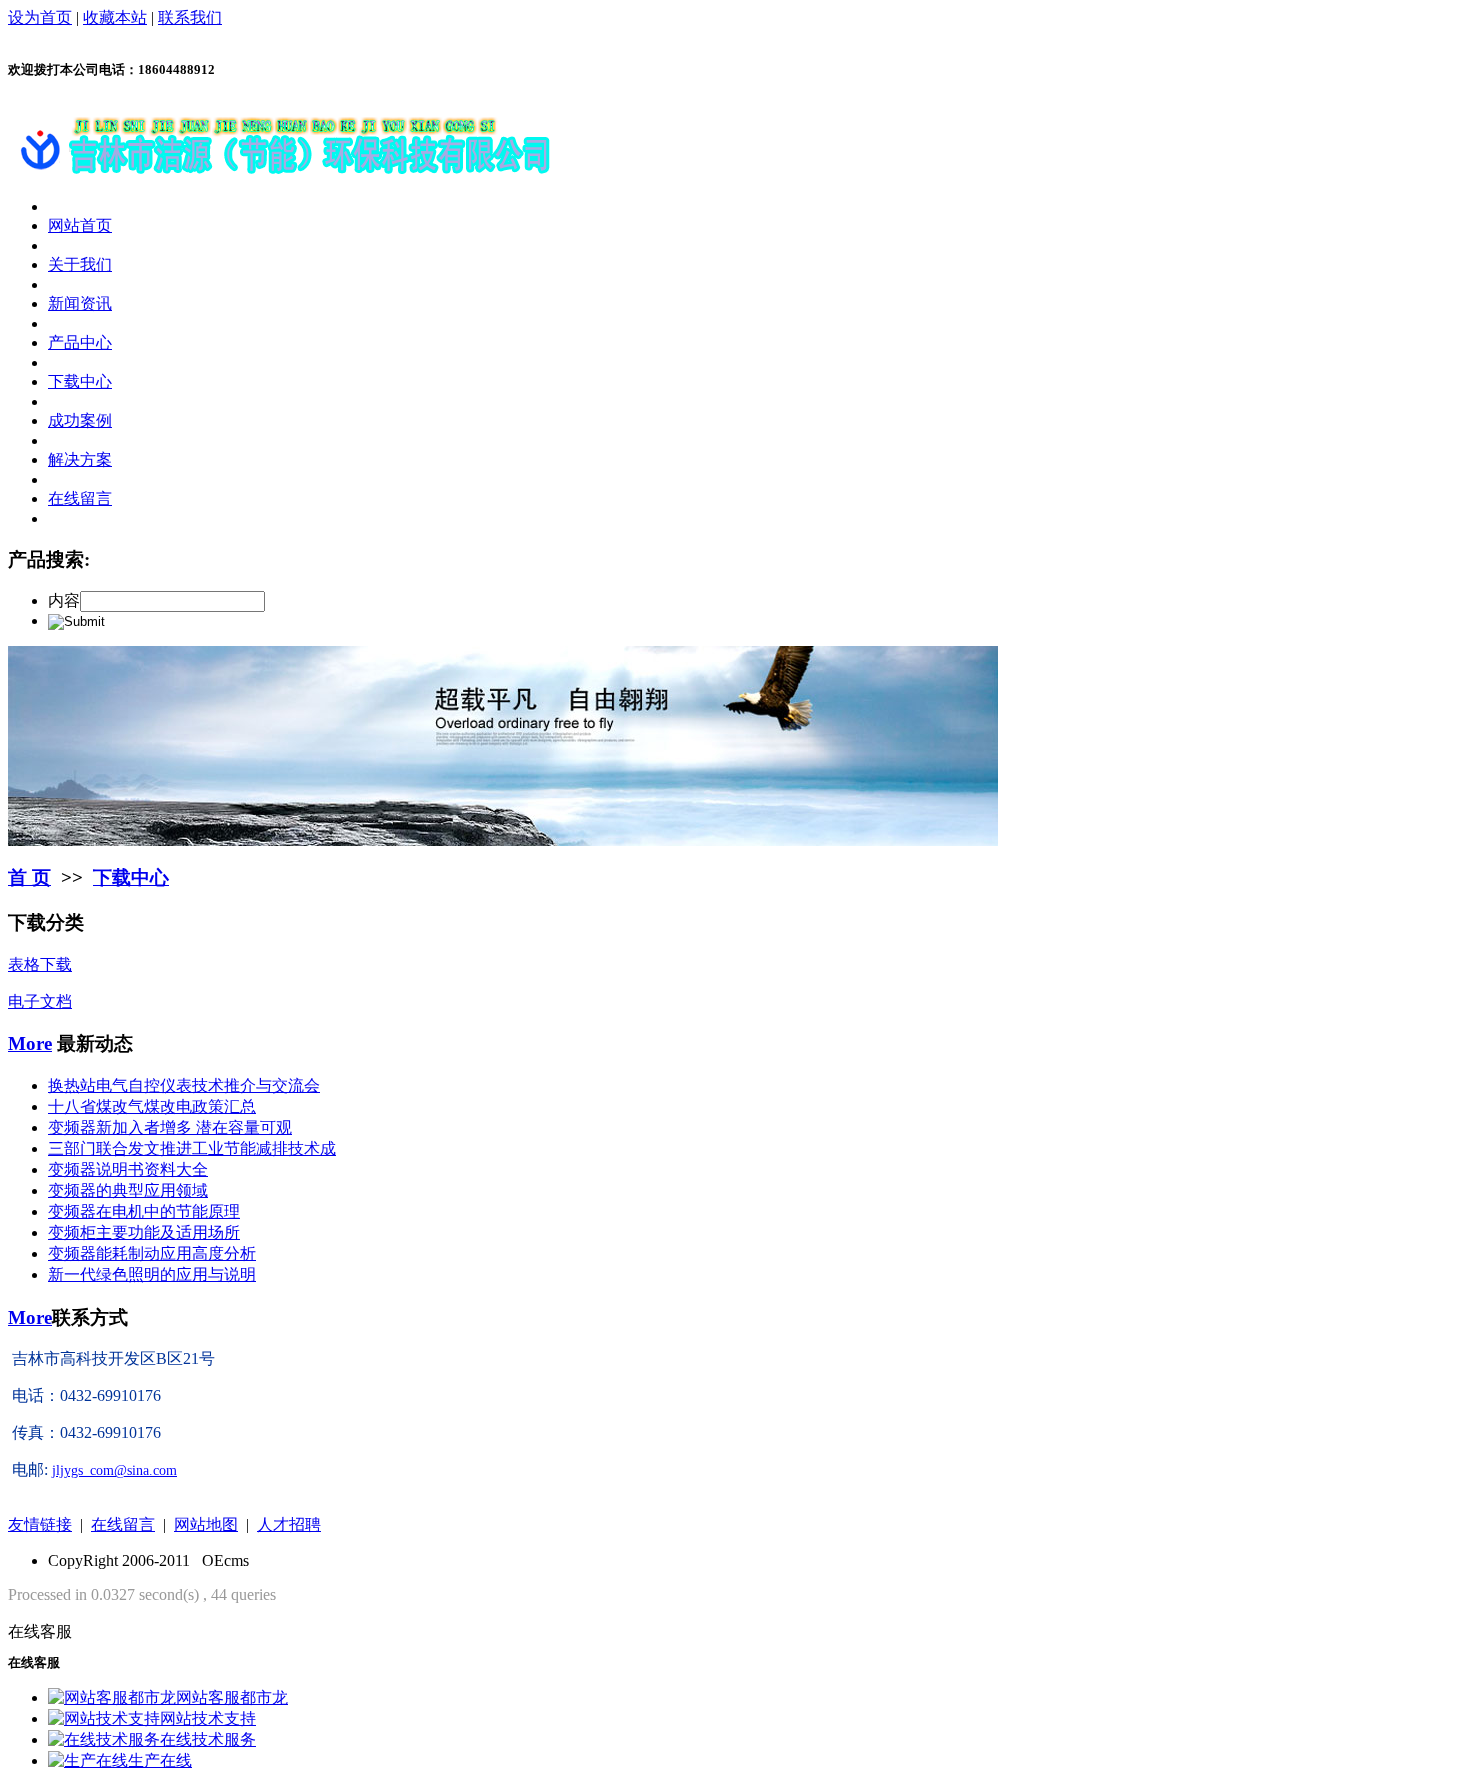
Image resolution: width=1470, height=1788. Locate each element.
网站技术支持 (208, 1718)
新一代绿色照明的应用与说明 (152, 1274)
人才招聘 (289, 1524)
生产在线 (160, 1760)
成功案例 (80, 420)
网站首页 (80, 225)
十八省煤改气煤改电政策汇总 (152, 1106)
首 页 (29, 877)
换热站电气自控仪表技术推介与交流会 (184, 1085)
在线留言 (80, 498)
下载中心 (80, 381)
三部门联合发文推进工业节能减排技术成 (192, 1148)
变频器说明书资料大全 (128, 1169)
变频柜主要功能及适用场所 (144, 1232)
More (30, 1043)
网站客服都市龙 (232, 1697)
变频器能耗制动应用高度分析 (152, 1253)
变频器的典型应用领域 (128, 1190)
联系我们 (190, 17)
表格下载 (40, 964)
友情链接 (40, 1524)
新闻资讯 (80, 303)
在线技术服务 (208, 1739)
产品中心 (80, 342)
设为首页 (40, 17)
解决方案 (80, 459)
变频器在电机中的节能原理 (144, 1211)
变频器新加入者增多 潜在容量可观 (170, 1127)
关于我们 (80, 264)
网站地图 (206, 1524)
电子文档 (40, 1001)
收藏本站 (115, 17)
